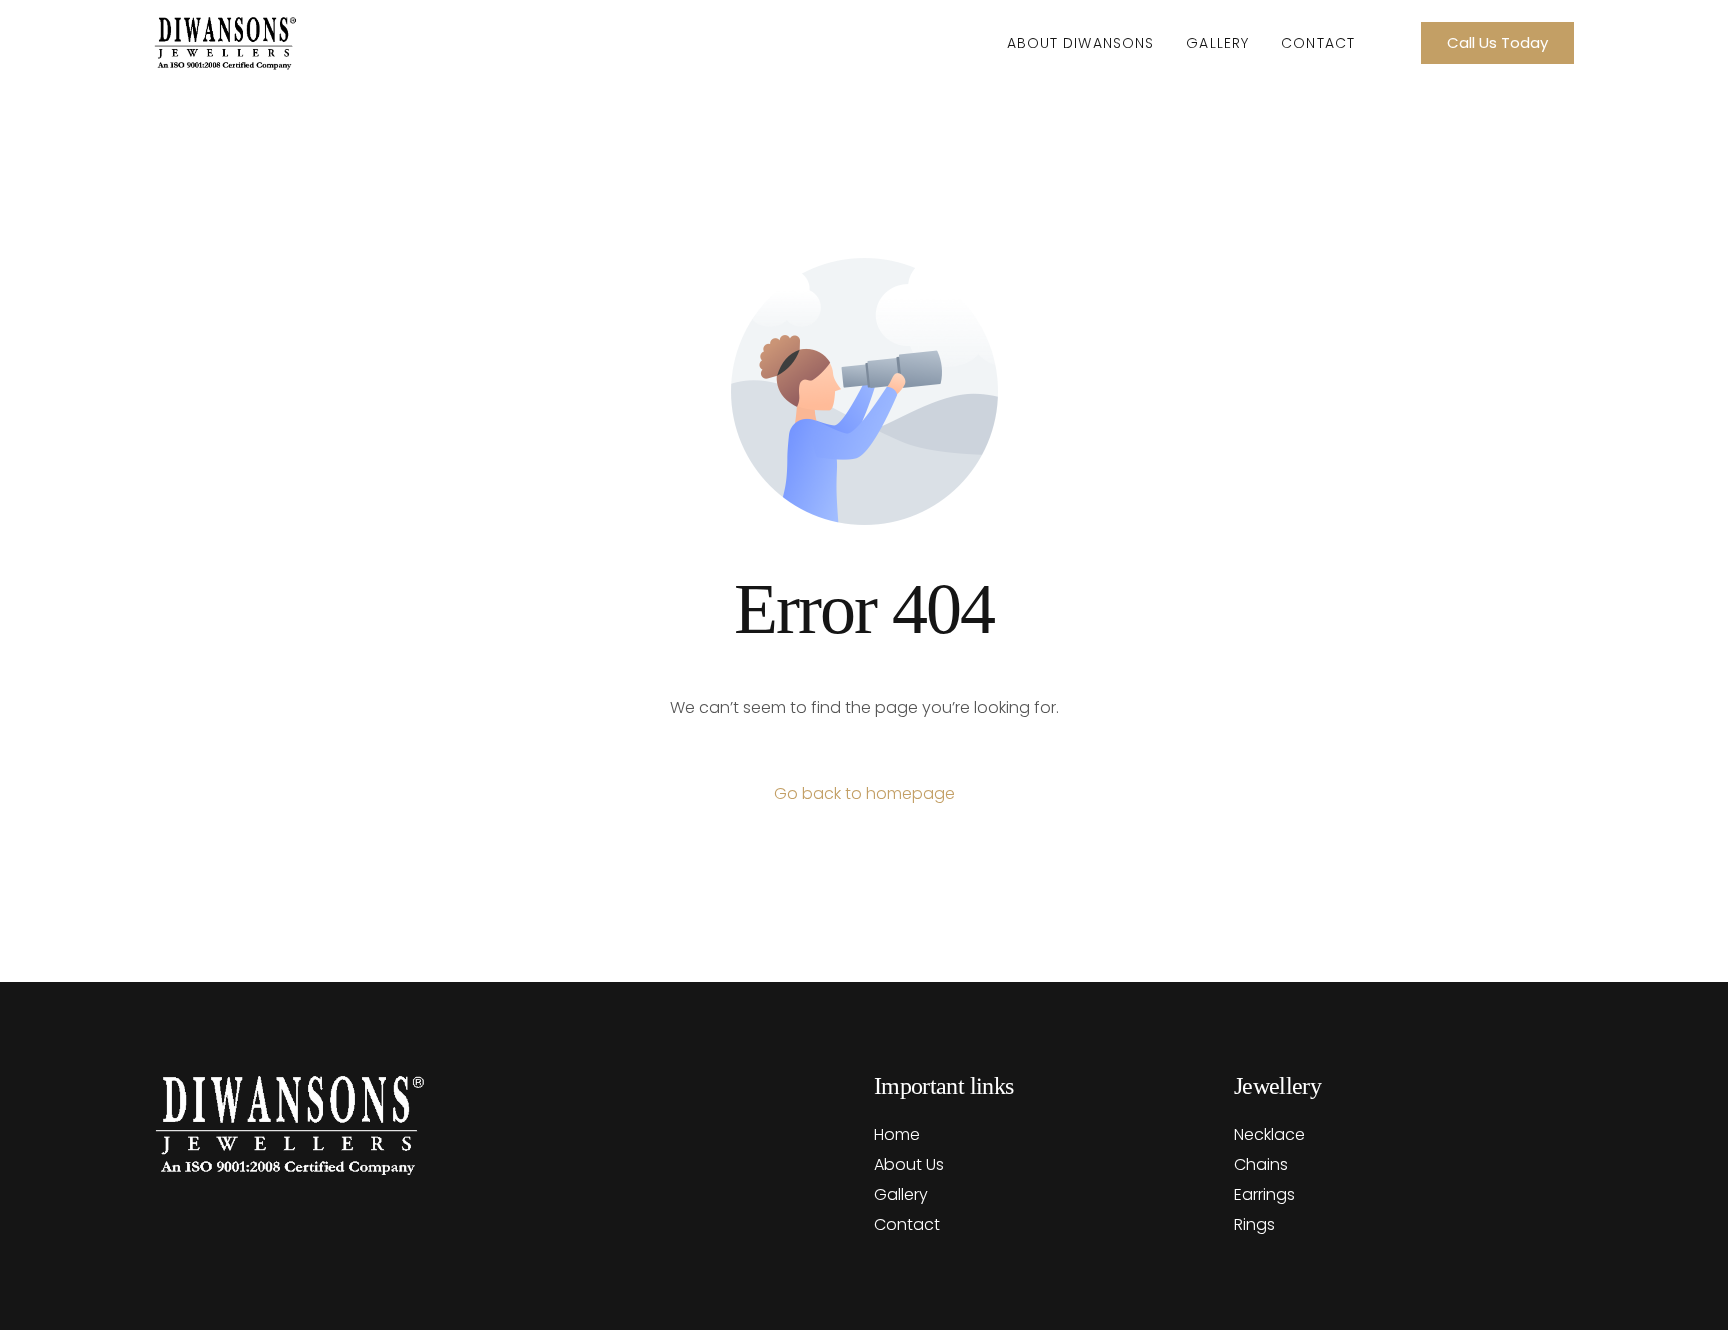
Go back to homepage (864, 793)
